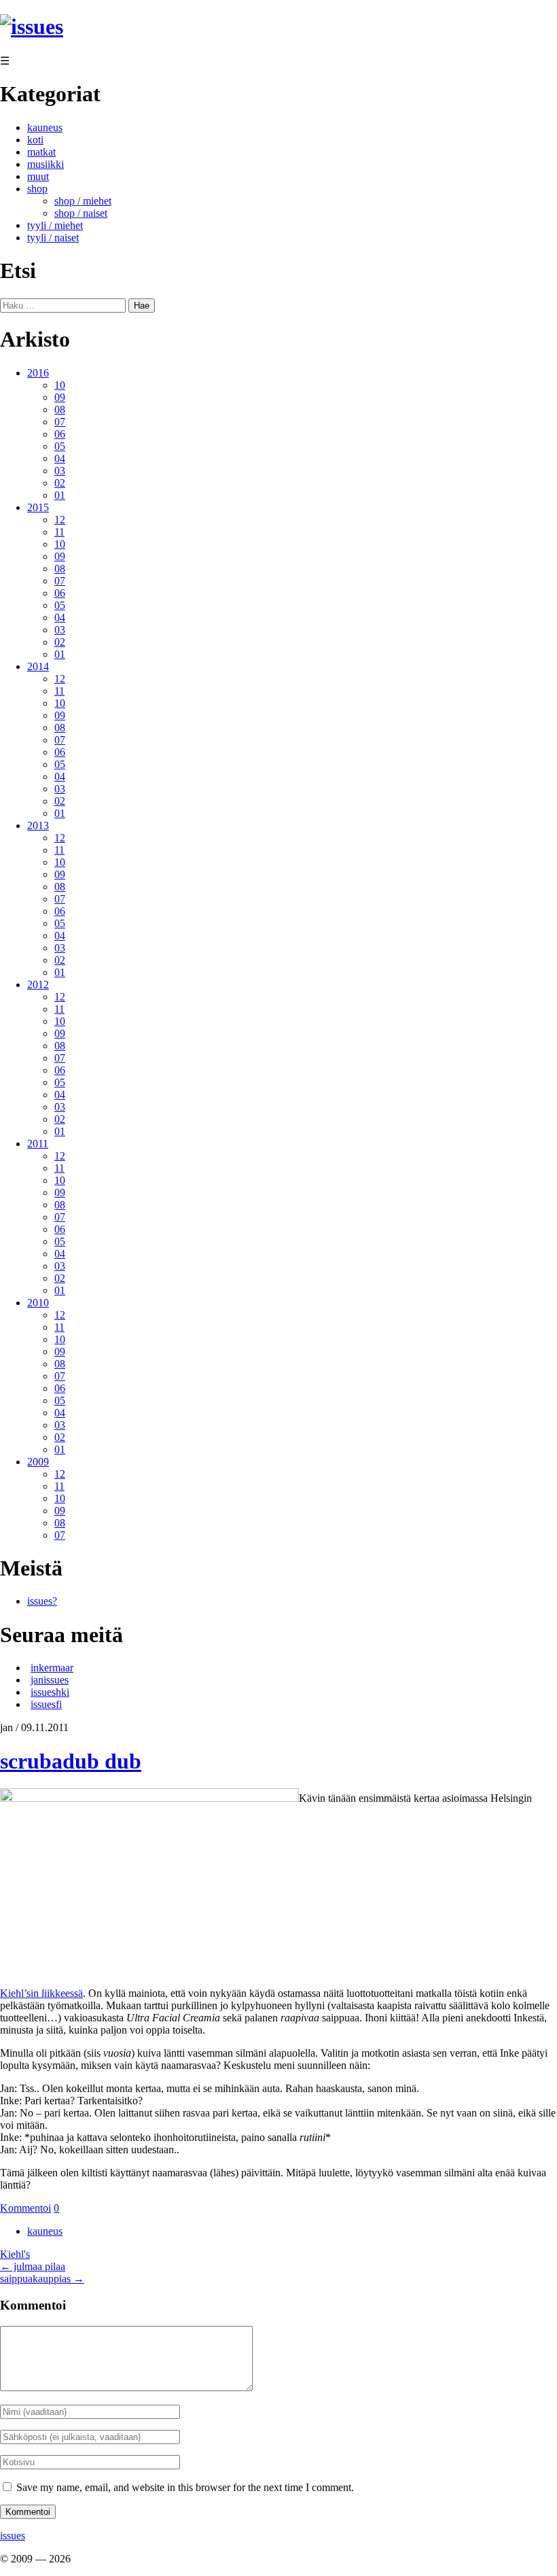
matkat (41, 152)
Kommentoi (25, 2208)
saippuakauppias (42, 2279)
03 (60, 471)
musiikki (46, 164)
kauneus (45, 127)
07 (60, 422)
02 (60, 483)
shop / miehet (83, 201)
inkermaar (52, 1668)
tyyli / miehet (55, 225)
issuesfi (46, 1704)
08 (60, 410)
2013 (38, 825)
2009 (38, 1462)
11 (59, 532)
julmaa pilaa (33, 2266)
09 (60, 397)
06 (60, 434)
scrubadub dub (71, 1761)
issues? (42, 1601)
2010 (38, 1303)
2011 (38, 1144)
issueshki (50, 1692)
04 (60, 458)
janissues (50, 1680)
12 (60, 520)
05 (60, 446)
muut (38, 176)
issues (13, 2536)
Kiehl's (15, 2254)
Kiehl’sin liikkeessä (41, 1993)
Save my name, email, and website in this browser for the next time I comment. (185, 2487)
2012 (38, 985)
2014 (38, 666)
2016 (38, 373)
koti (35, 140)
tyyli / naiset (53, 238)
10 (60, 385)
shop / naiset (81, 213)
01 (60, 495)
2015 (38, 507)
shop (37, 189)
